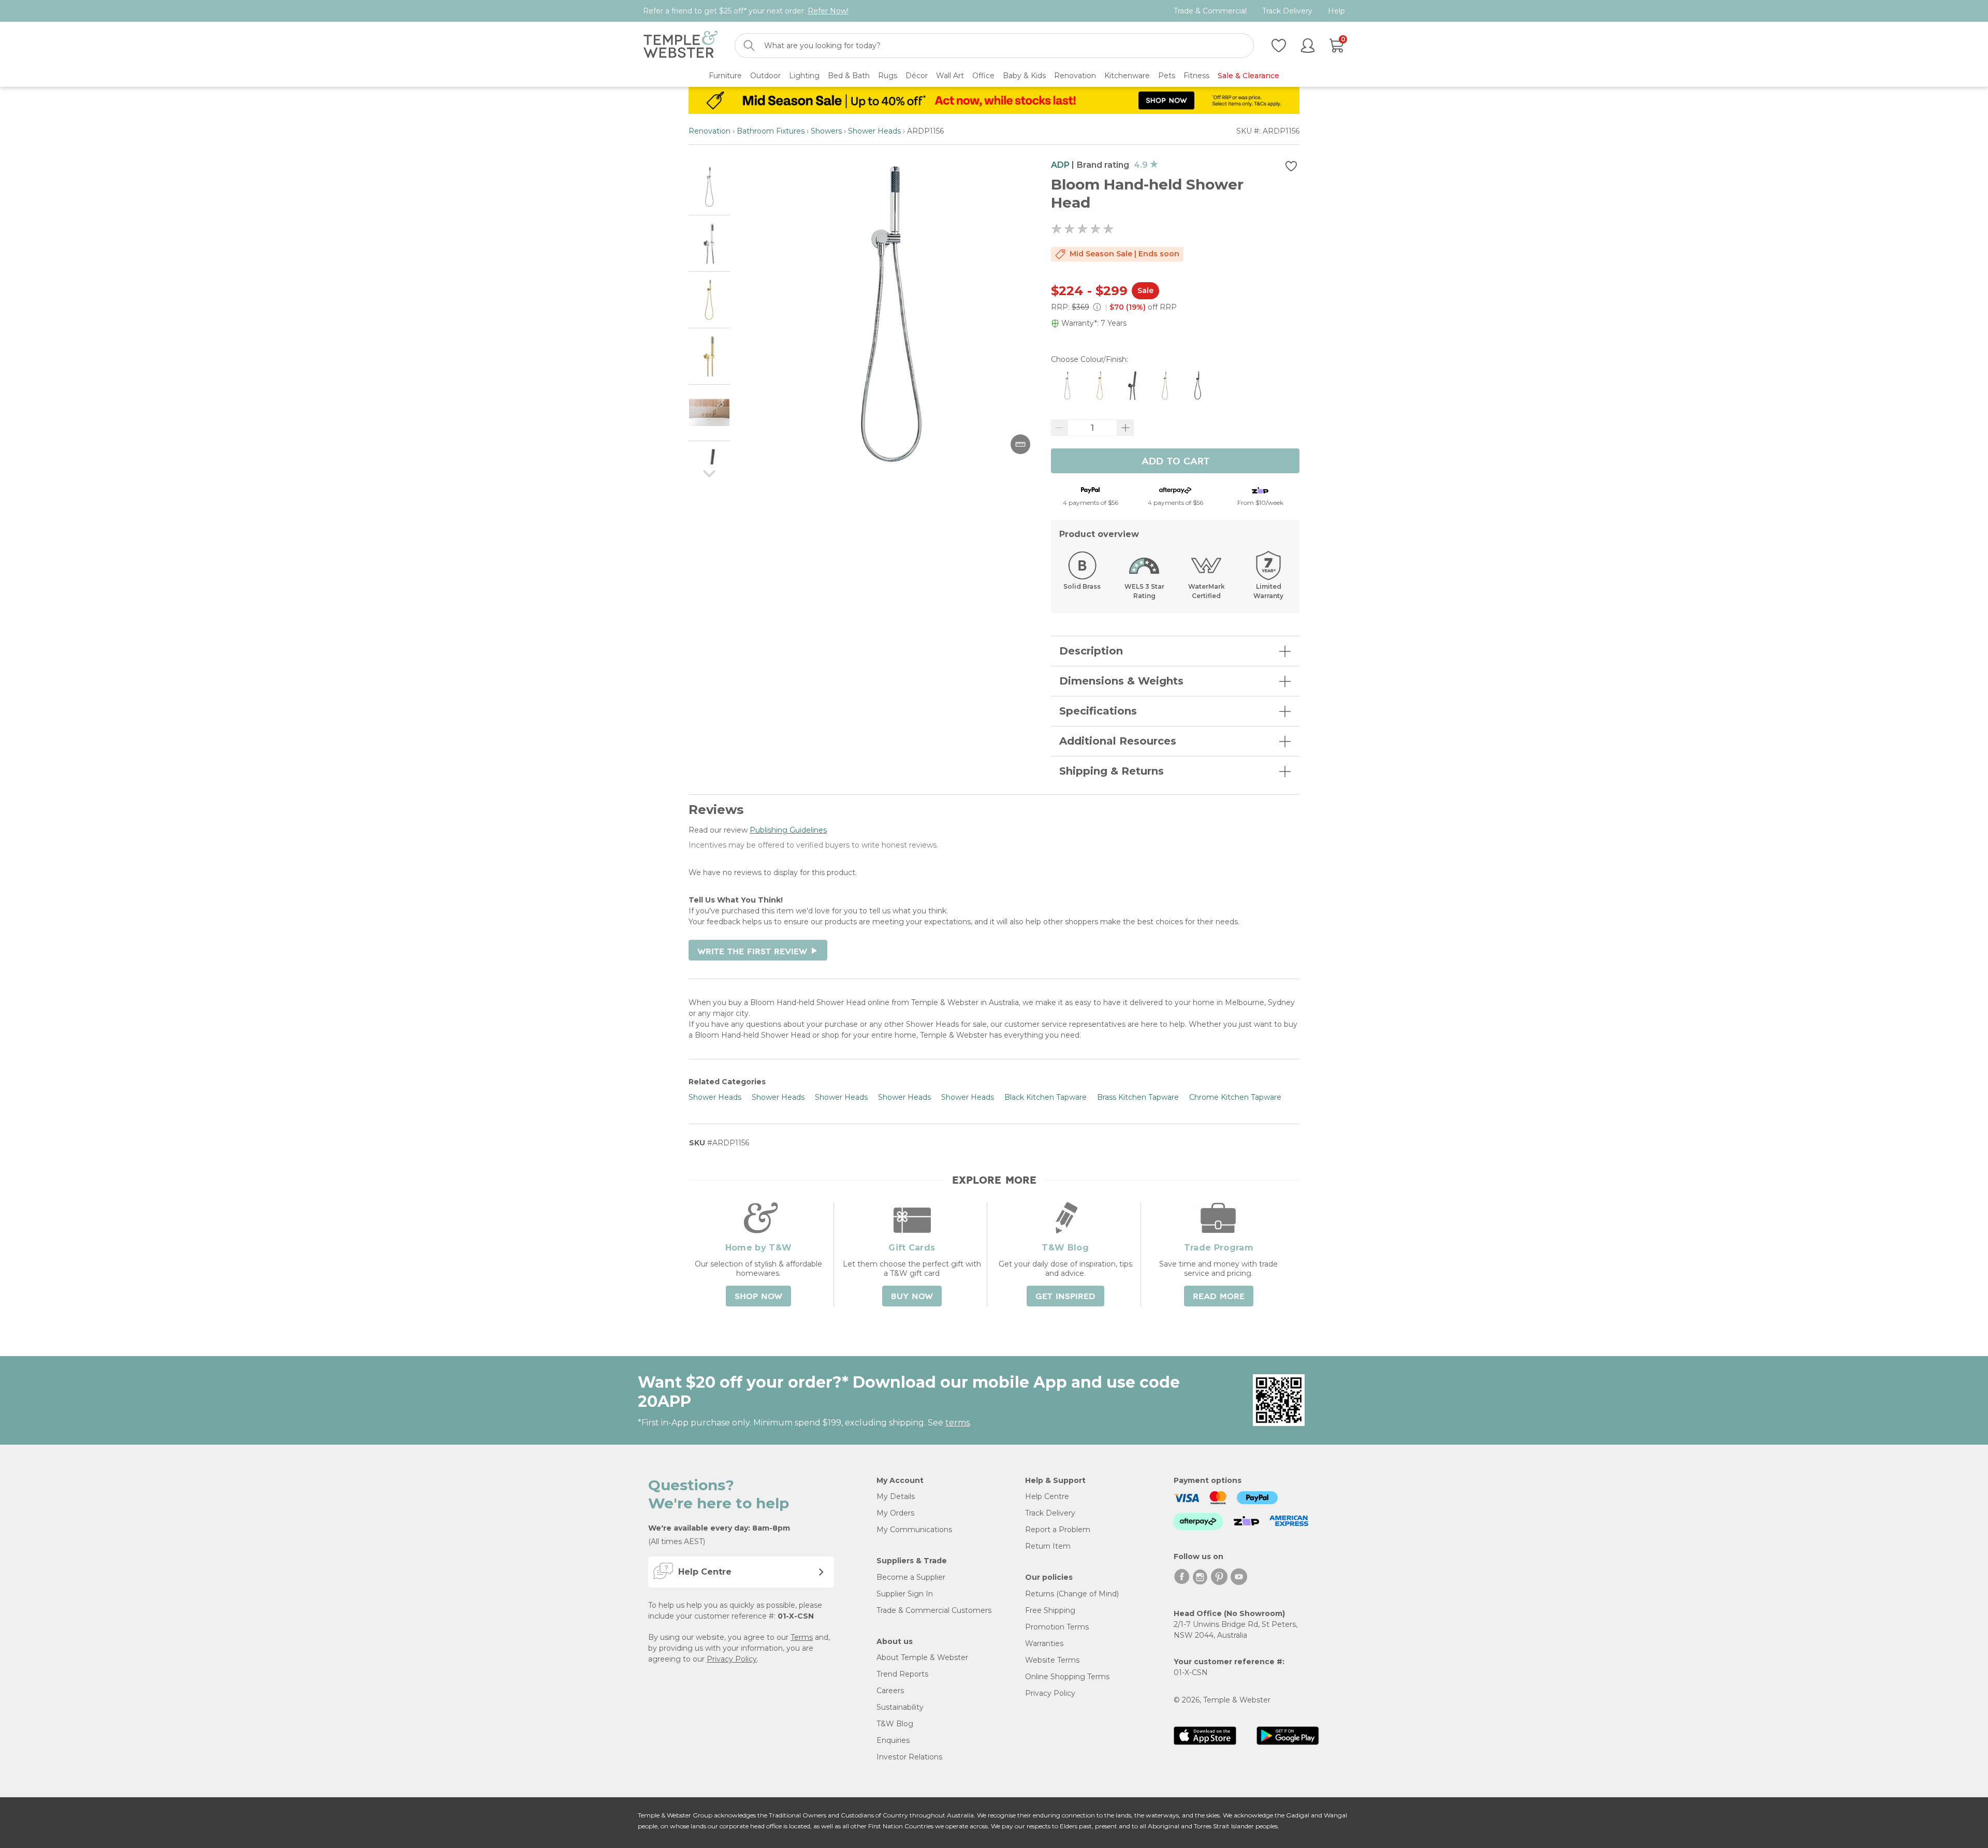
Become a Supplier (911, 1577)
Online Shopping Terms (1067, 1677)
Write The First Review (758, 952)
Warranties (1044, 1643)
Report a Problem (1058, 1530)
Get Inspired (1065, 1297)
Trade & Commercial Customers (934, 1610)
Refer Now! (828, 11)
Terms (802, 1637)
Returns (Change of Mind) (1072, 1594)
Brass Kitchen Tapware (1138, 1097)
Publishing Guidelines (788, 830)
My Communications (914, 1530)
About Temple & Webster (922, 1657)
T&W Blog (895, 1724)
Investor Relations (909, 1757)
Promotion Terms (1057, 1627)
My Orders (895, 1513)
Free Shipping (1050, 1610)
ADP (1060, 165)
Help (1336, 11)
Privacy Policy (732, 1659)
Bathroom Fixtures (771, 131)
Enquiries (893, 1740)
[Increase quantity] (1125, 428)
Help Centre (1047, 1496)
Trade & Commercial (1210, 11)
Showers (826, 131)
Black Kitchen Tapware (1046, 1097)
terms (958, 1423)
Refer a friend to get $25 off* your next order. (746, 11)
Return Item (1048, 1546)
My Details (896, 1496)
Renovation (710, 131)
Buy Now (912, 1297)
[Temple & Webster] (681, 46)
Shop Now (758, 1297)
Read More (1219, 1297)
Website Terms (1052, 1660)
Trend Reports (902, 1674)
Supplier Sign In (905, 1594)
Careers (890, 1691)
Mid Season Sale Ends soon (1124, 254)
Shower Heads (874, 131)
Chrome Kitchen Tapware (1235, 1097)
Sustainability (900, 1707)
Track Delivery (1287, 11)
